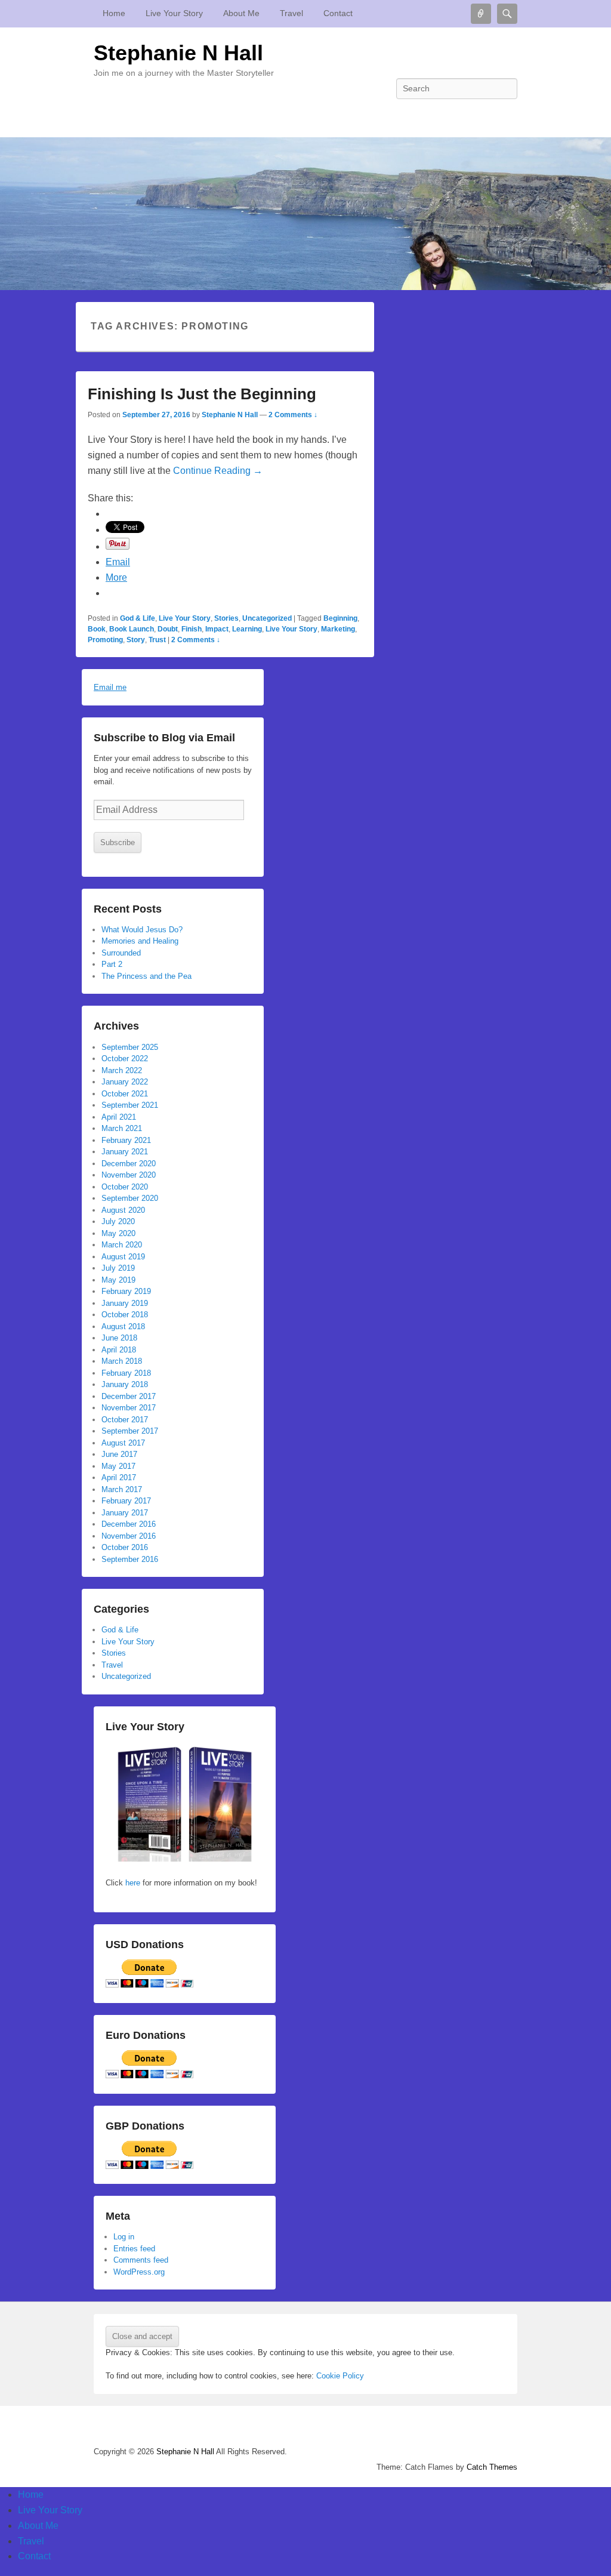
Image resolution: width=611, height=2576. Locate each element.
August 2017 (123, 1443)
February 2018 (126, 1373)
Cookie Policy (340, 2376)
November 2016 (129, 1536)
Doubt (168, 629)
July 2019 (118, 1268)
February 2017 (126, 1501)
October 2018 (125, 1315)
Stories (226, 618)
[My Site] (305, 214)
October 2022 (125, 1059)
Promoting (105, 640)
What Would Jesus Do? (142, 930)
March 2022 (122, 1070)
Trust (157, 640)
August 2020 (123, 1210)
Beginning (340, 618)
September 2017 (130, 1431)
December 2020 (129, 1164)
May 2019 (118, 1280)
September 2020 (130, 1198)
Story (136, 640)
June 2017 (119, 1454)
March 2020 (122, 1245)
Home (114, 13)
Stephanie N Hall (178, 53)
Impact (217, 629)
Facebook (507, 115)
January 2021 (125, 1152)
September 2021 (130, 1105)
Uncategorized (267, 618)
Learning (247, 629)
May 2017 (118, 1466)
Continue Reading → (218, 471)
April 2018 (119, 1350)
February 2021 (126, 1140)
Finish (192, 629)
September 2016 (130, 1559)
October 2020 (125, 1187)
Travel (291, 13)
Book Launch (132, 629)
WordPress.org (139, 2272)
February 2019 (126, 1291)
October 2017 (125, 1420)
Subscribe (118, 842)
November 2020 (129, 1175)
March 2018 (122, 1361)
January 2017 (125, 1513)
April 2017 (119, 1477)
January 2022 (125, 1082)
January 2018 (125, 1384)
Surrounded (121, 953)
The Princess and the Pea (146, 976)
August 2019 (123, 1257)
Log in (124, 2237)
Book (97, 629)
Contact (338, 13)
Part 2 (112, 964)
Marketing (338, 629)
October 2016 (125, 1547)
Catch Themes (492, 2467)
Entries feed (134, 2249)
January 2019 (125, 1303)
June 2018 (119, 1338)
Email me (110, 687)
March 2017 (122, 1489)
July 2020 (118, 1221)
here (132, 1883)
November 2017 (129, 1408)
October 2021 (125, 1094)
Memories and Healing (140, 941)
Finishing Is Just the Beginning (202, 394)
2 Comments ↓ (293, 415)
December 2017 (129, 1396)
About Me (241, 13)
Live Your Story (174, 13)
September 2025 (130, 1047)
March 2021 (122, 1128)
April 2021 (119, 1117)
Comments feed (141, 2260)
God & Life (138, 618)
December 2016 (129, 1524)
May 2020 (118, 1233)
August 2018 (123, 1326)
